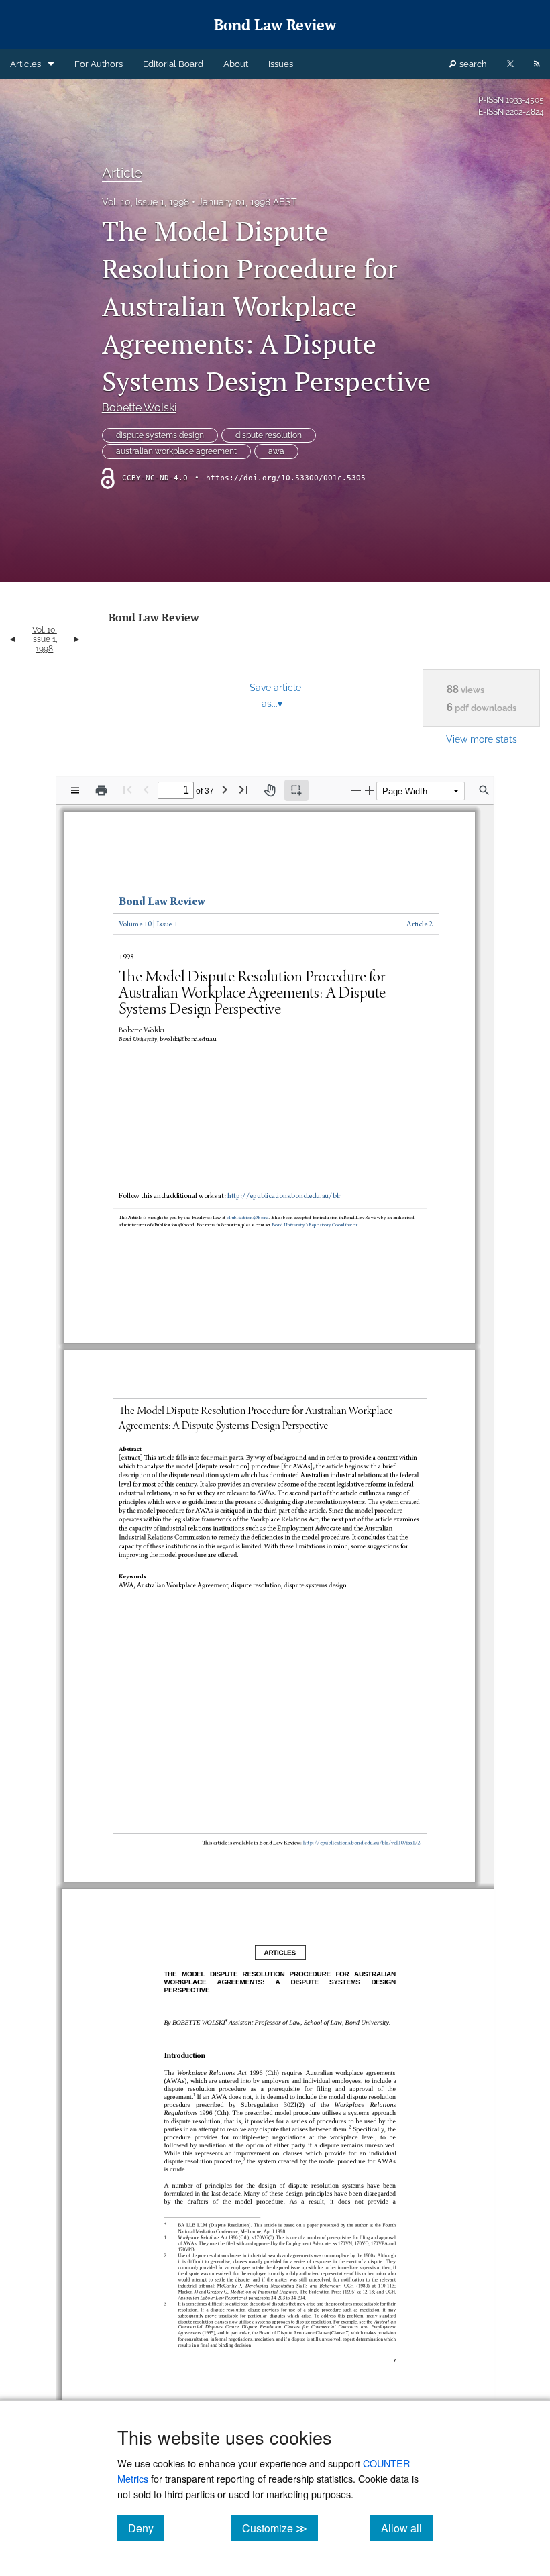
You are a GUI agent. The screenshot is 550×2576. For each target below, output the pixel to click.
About (236, 64)
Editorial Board (173, 64)
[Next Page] (225, 789)
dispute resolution (269, 435)
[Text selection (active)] (296, 790)
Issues (281, 64)
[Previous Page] (146, 789)
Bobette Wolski (139, 408)
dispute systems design (160, 435)
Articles (25, 64)
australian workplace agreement (176, 451)
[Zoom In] (370, 790)
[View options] (75, 790)
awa (276, 451)
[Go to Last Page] (243, 789)
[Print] (101, 790)
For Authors (99, 64)
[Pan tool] (270, 790)
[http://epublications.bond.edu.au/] (246, 1207)
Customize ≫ (280, 2528)
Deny (146, 2528)
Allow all (407, 2528)
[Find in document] (484, 790)
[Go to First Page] (127, 789)
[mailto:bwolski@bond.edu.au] (191, 1033)
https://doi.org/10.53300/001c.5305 (286, 478)
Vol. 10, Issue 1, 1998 (146, 202)
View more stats (482, 739)
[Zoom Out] (356, 790)
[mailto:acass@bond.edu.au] (312, 1215)
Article (122, 173)
